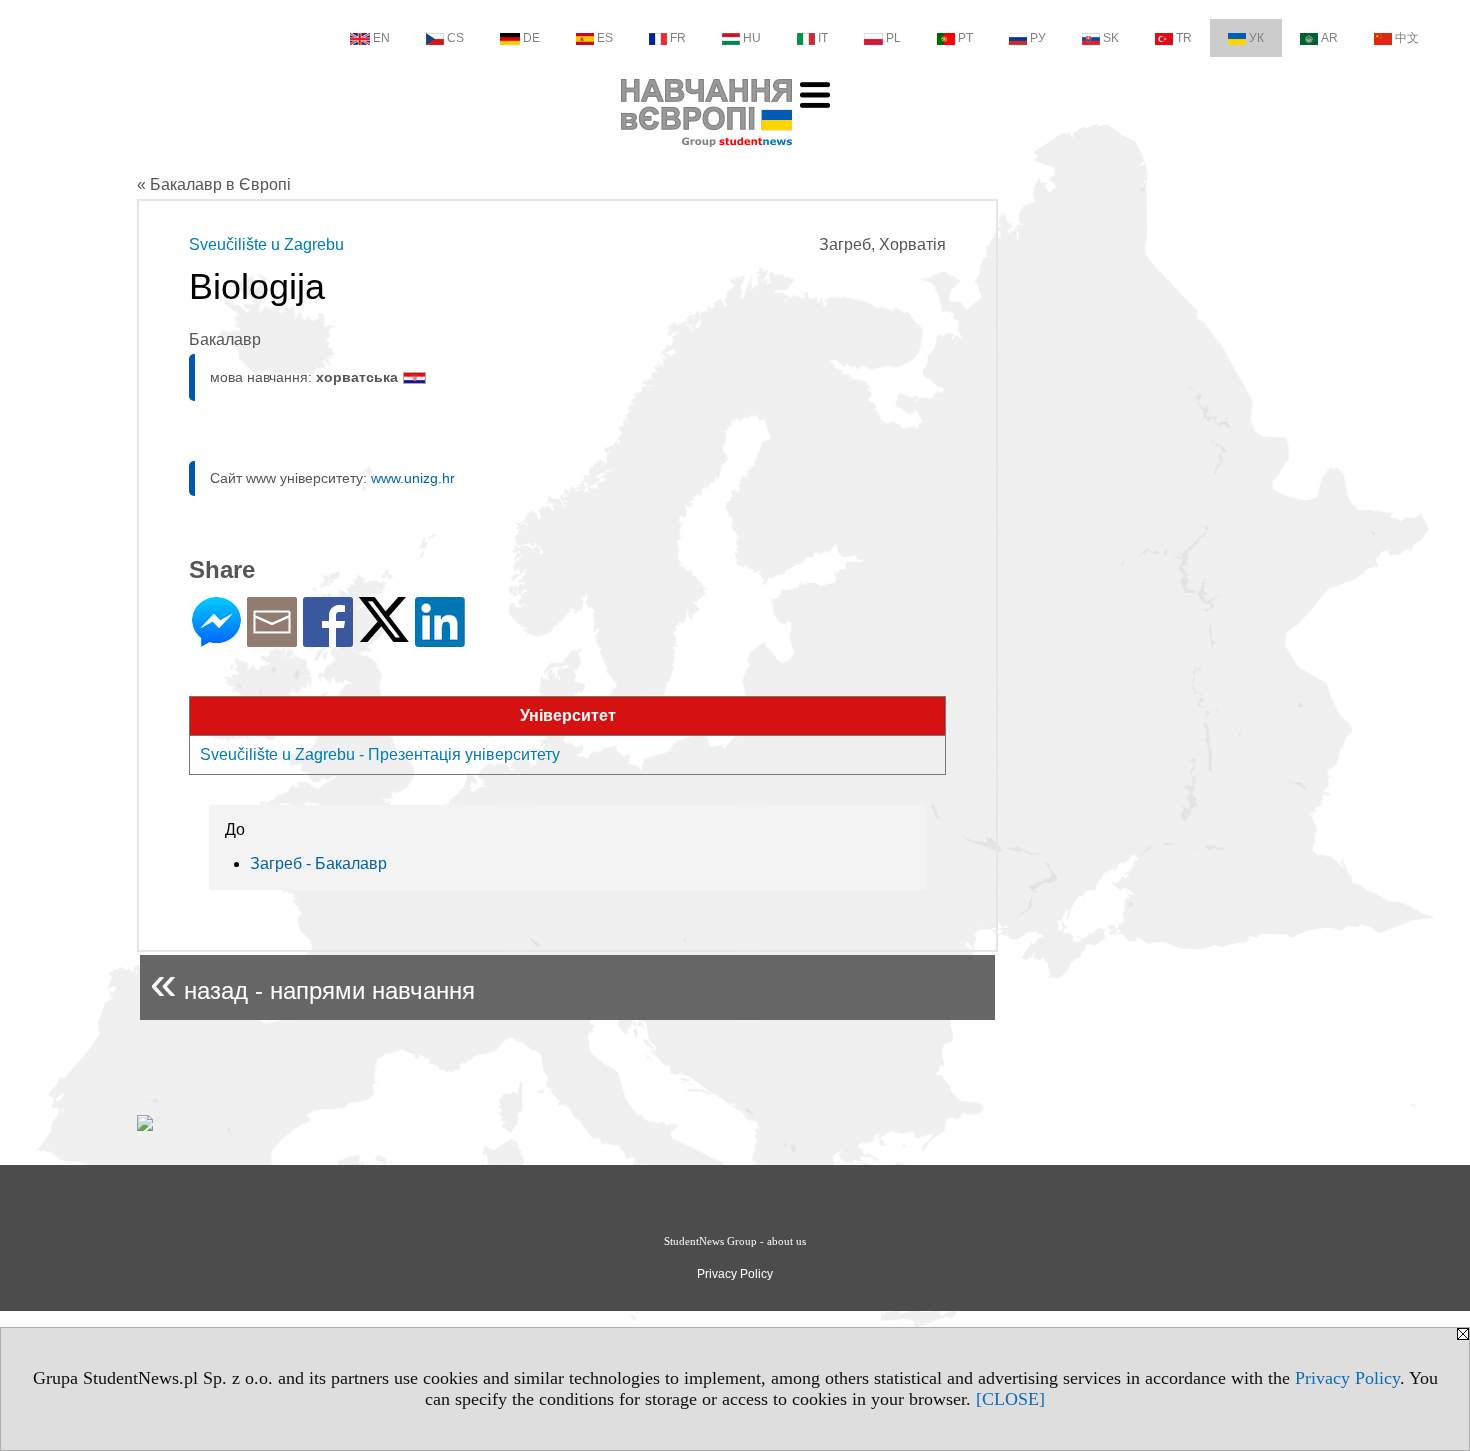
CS (455, 38)
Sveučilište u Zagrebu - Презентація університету (380, 754)
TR (1184, 38)
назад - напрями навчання (312, 982)
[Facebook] (328, 638)
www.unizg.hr (413, 478)
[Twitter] (384, 633)
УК (1256, 38)
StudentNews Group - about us (735, 1241)
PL (893, 38)
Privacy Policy (1347, 1378)
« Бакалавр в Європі (214, 184)
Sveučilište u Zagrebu (266, 244)
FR (678, 38)
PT (965, 38)
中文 (1407, 38)
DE (531, 38)
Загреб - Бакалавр (318, 863)
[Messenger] (216, 638)
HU (752, 38)
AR (1329, 38)
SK (1111, 38)
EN (381, 38)
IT (823, 38)
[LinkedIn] (440, 638)
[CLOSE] (1010, 1399)
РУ (1038, 38)
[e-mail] (272, 638)
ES (605, 38)
